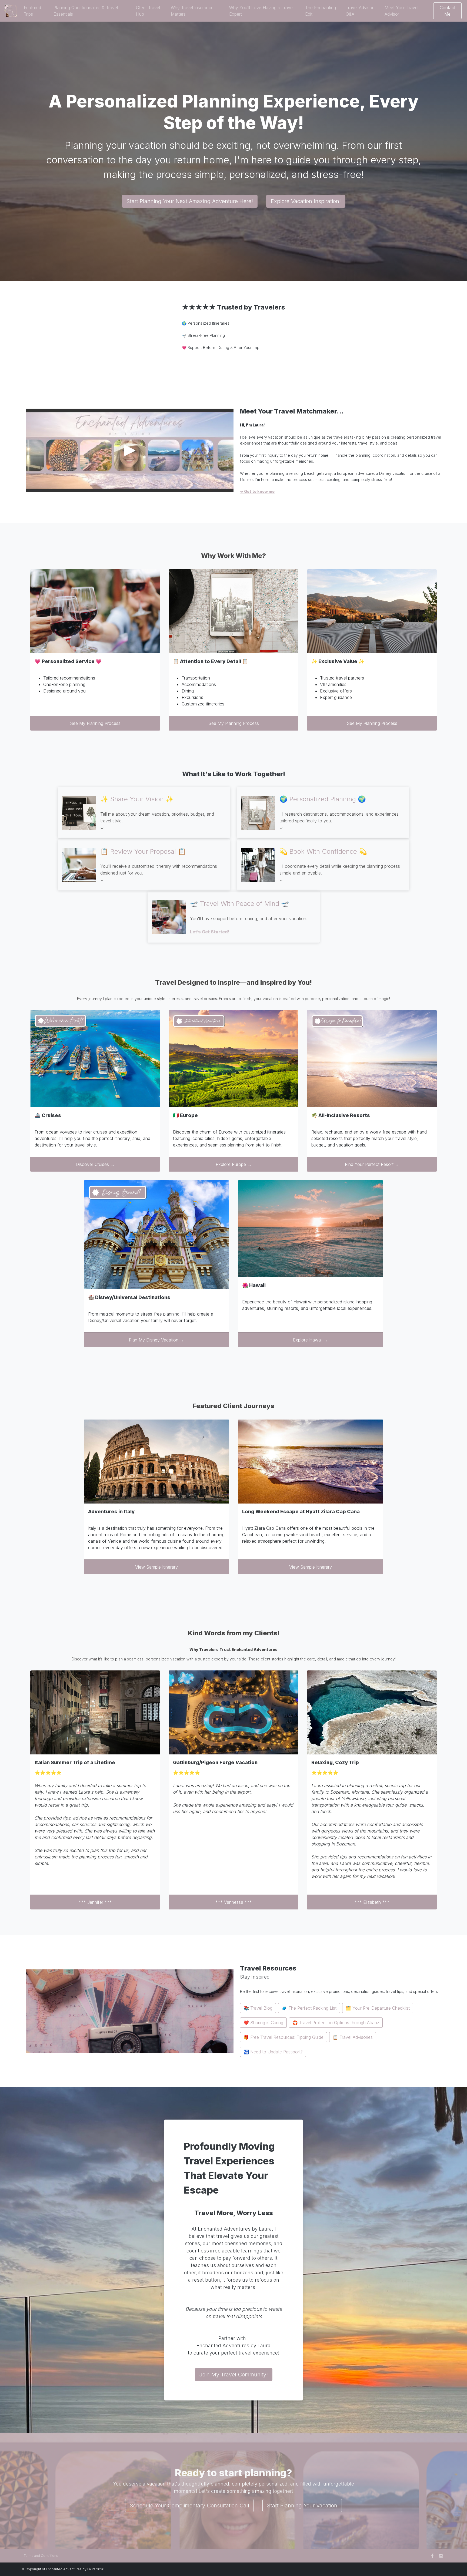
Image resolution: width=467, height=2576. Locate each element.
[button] (36, 11)
